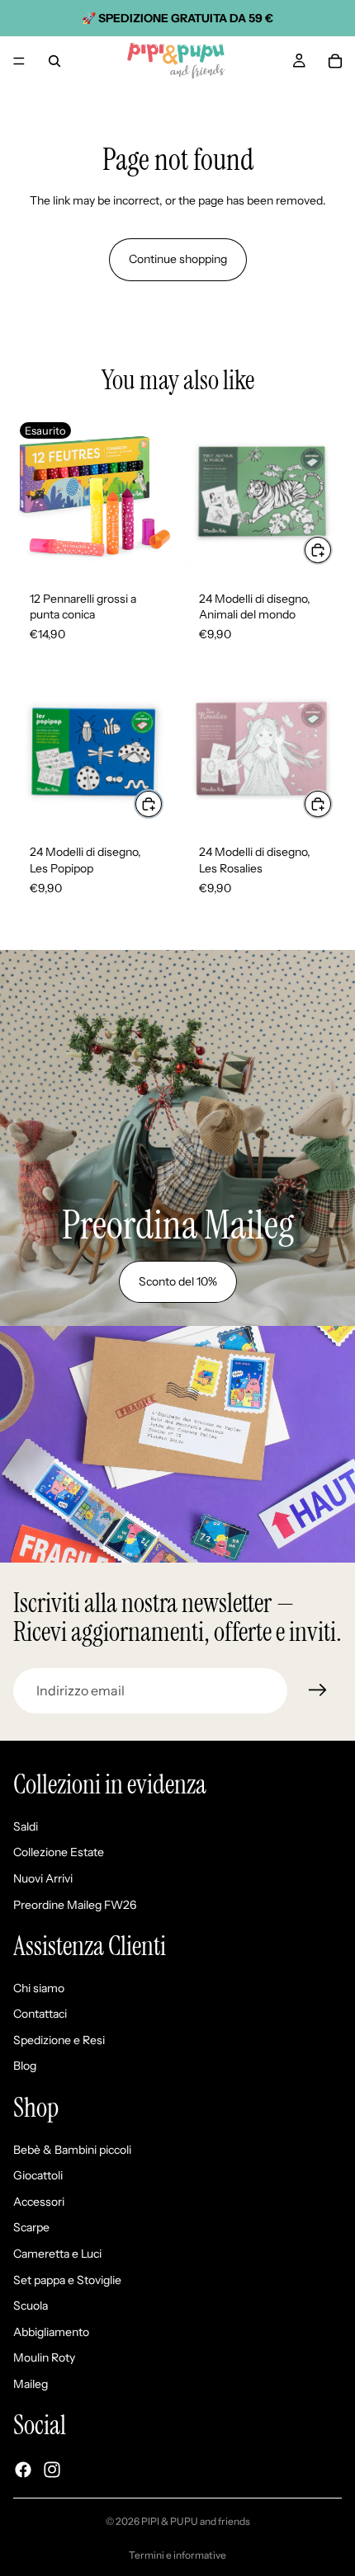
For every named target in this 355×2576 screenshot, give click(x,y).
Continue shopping (178, 259)
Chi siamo (39, 1988)
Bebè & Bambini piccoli (72, 2150)
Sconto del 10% (178, 1281)
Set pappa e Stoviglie (67, 2280)
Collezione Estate (59, 1853)
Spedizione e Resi (59, 2040)
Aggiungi (332, 550)
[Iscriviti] (318, 1690)
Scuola (31, 2306)
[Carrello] (335, 61)
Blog (25, 2066)
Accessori (39, 2202)
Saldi (26, 1826)
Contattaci (40, 2014)
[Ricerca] (54, 61)
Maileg (31, 2384)
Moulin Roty (44, 2358)
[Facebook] (23, 2470)
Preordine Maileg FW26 (75, 1905)
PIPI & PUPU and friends (196, 2521)
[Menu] (19, 61)
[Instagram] (52, 2470)
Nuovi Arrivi (43, 1878)
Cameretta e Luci (57, 2254)
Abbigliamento (51, 2332)
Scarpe (31, 2228)
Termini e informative (177, 2555)
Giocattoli (38, 2176)
